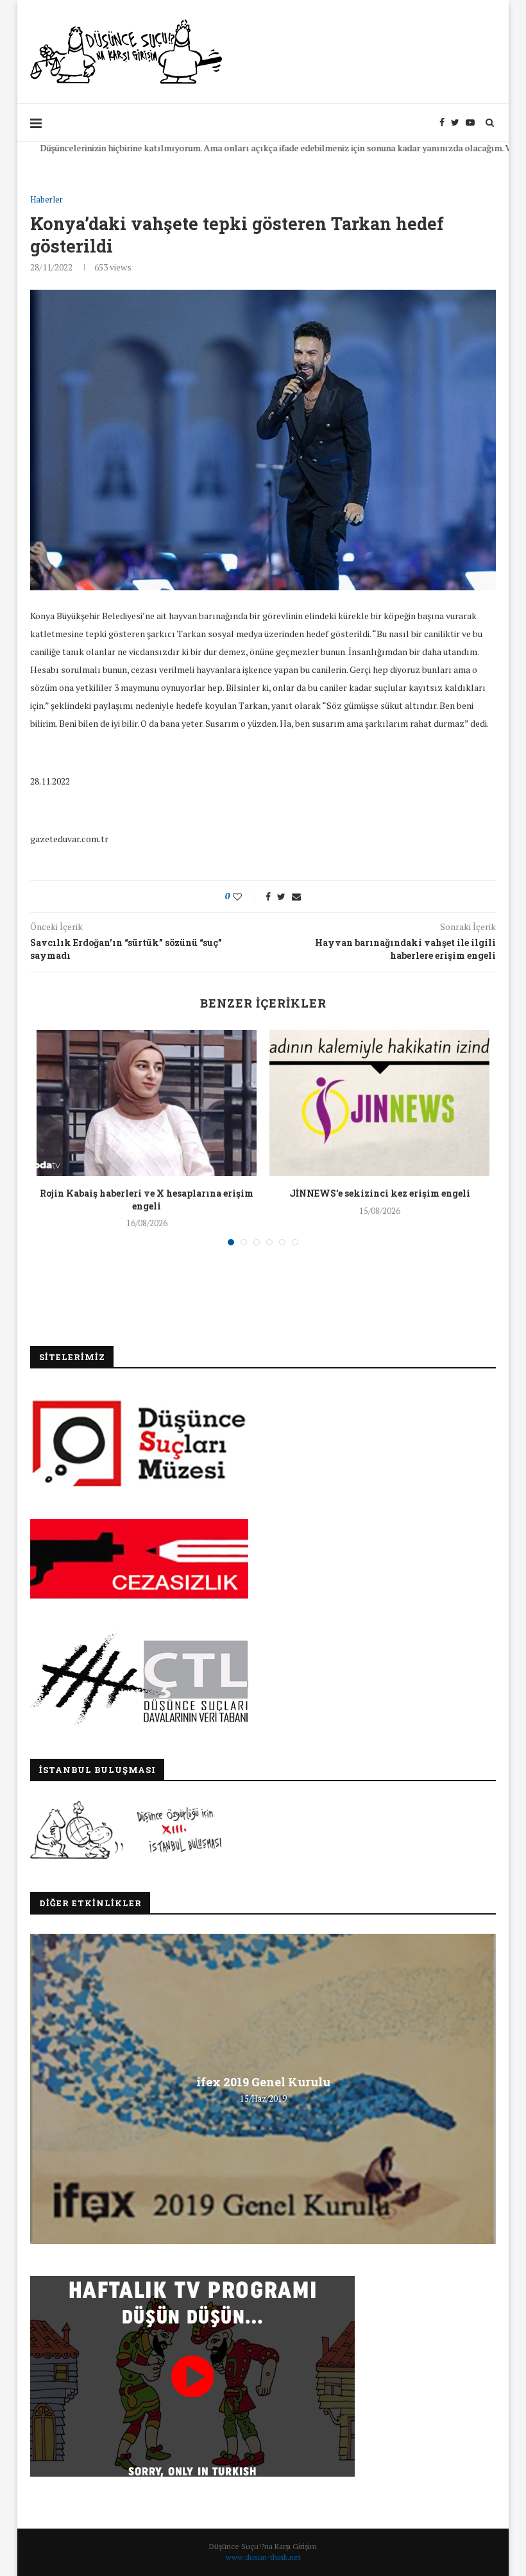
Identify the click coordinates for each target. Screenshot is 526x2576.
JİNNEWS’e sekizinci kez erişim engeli (380, 1193)
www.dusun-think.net (263, 2557)
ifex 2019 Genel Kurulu (263, 2082)
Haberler (47, 200)
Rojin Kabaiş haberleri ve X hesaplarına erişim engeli (147, 1200)
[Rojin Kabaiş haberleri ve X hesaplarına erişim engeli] (147, 1103)
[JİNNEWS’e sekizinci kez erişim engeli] (379, 1103)
